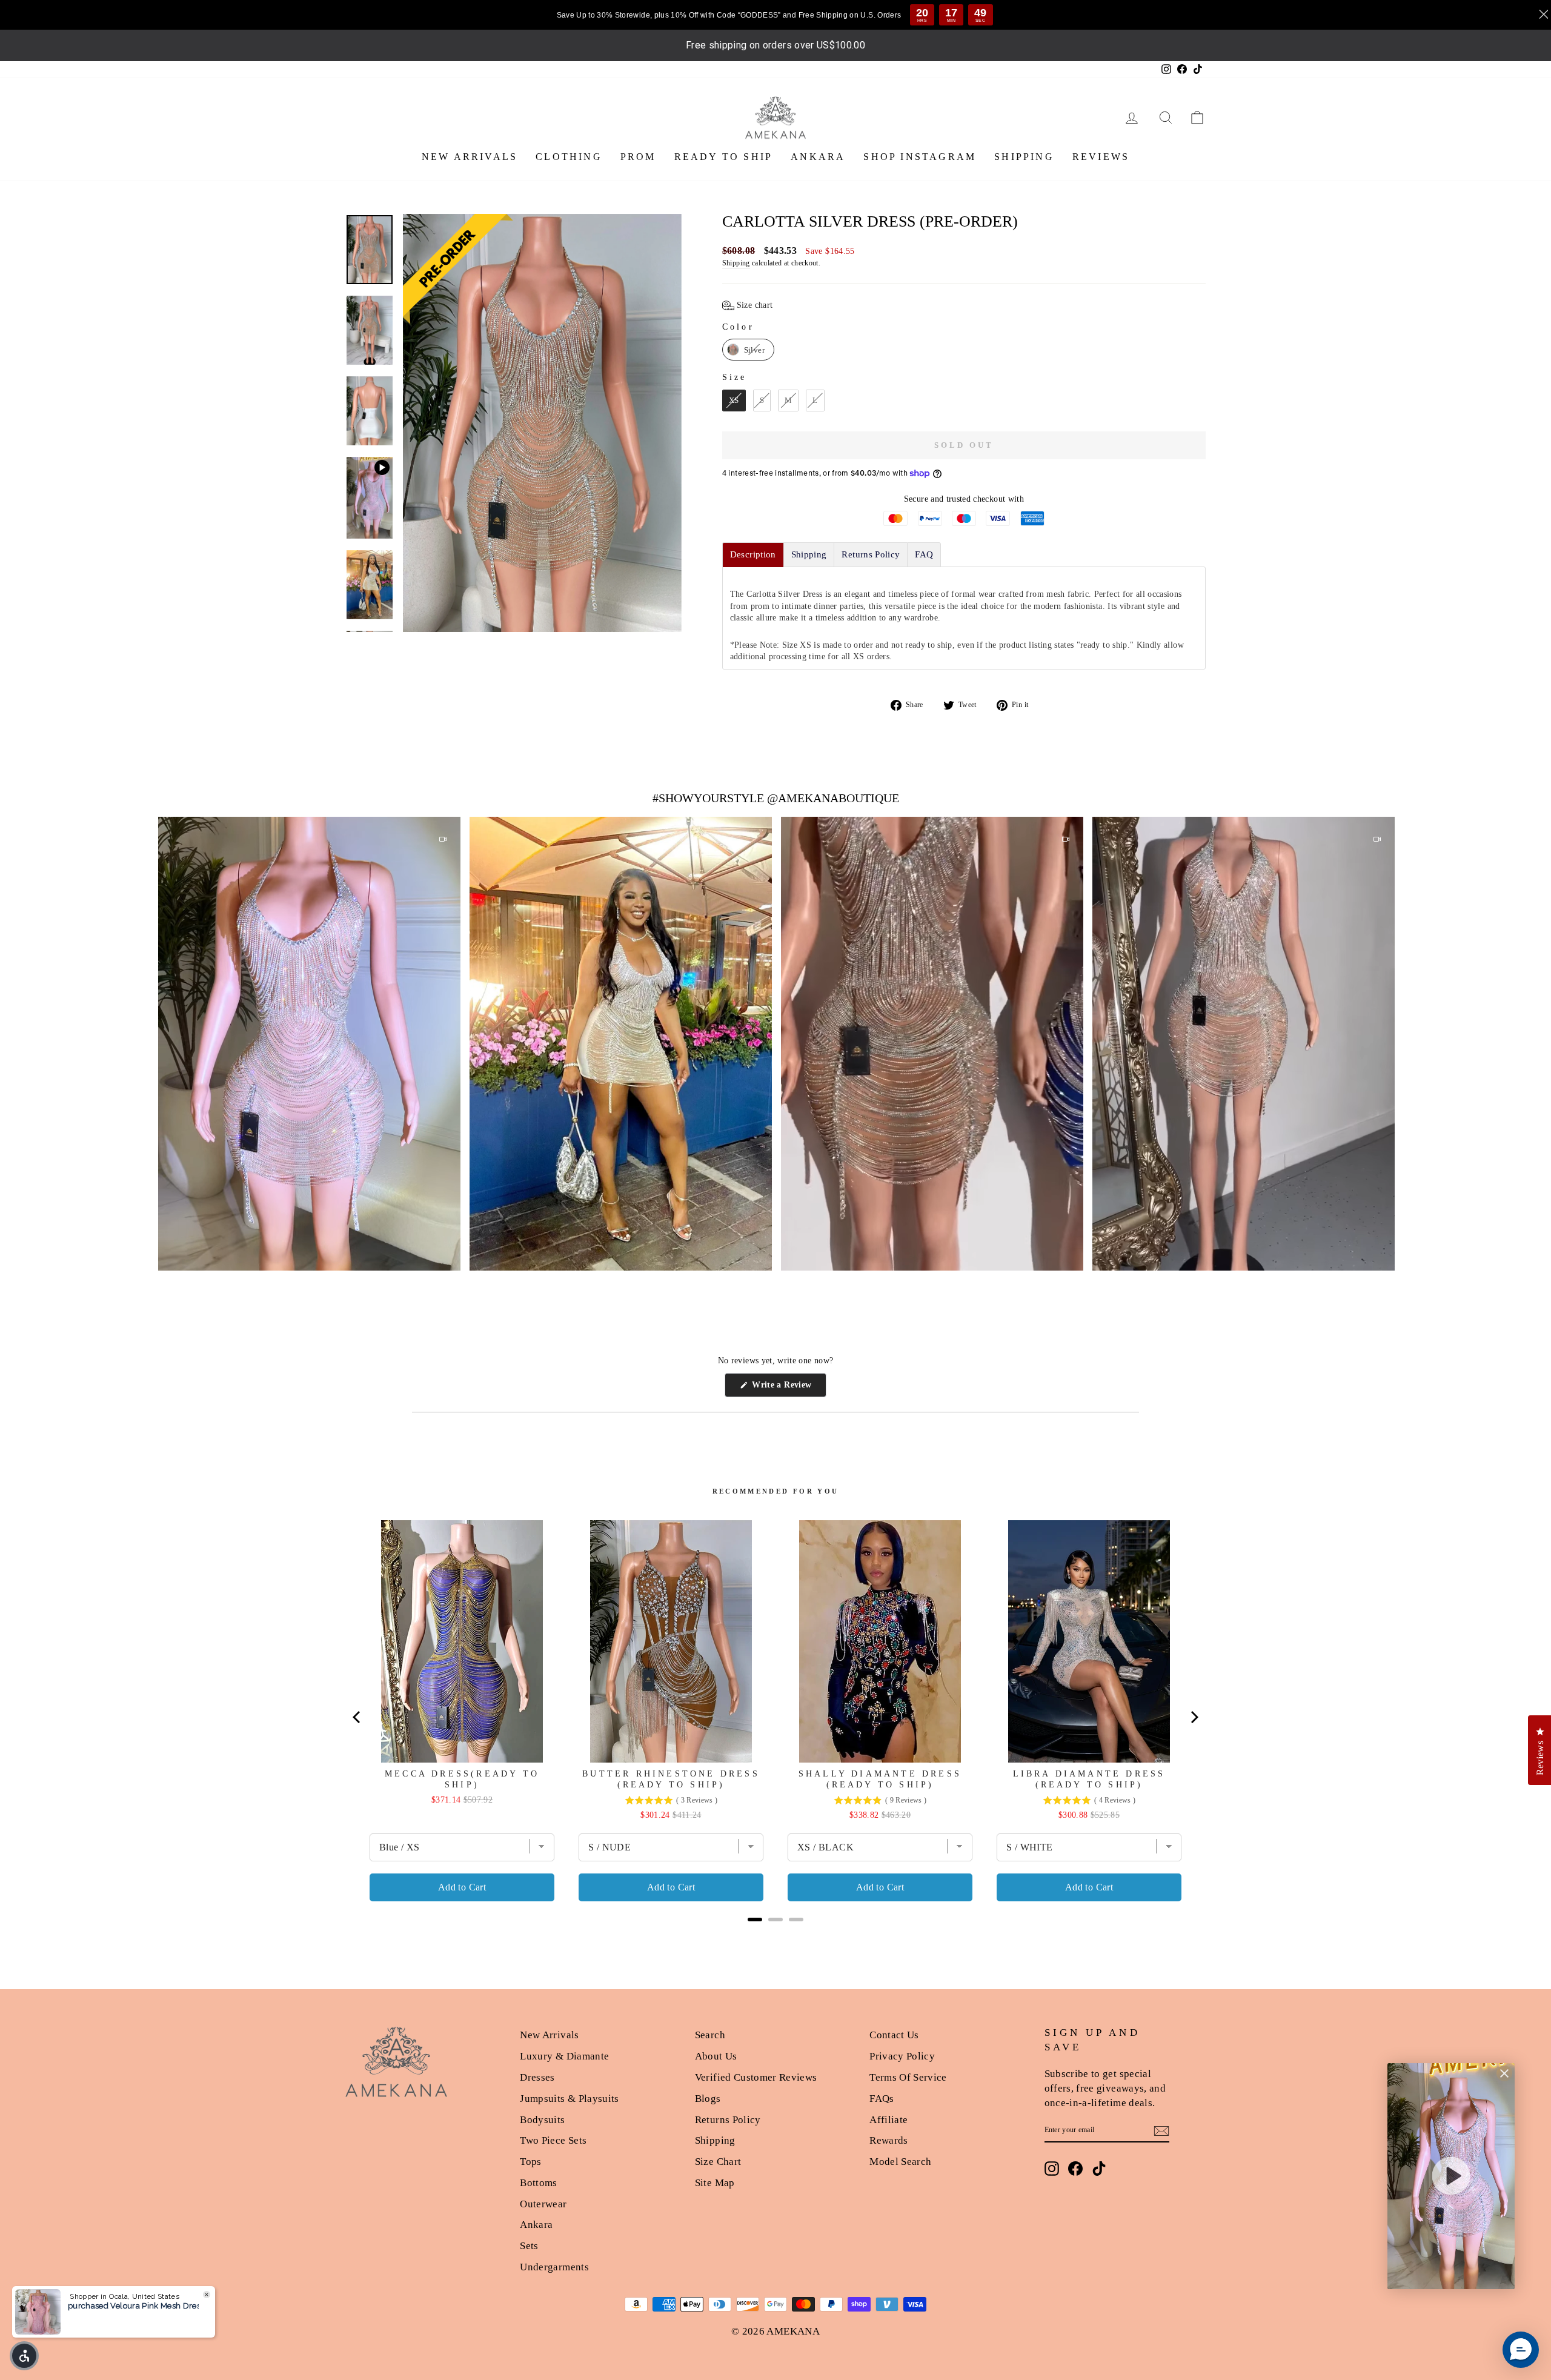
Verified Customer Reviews (756, 2077)
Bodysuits (542, 2120)
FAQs (882, 2099)
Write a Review (788, 1388)
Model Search (900, 2162)
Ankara (536, 2225)
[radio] (748, 350)
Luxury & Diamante (564, 2056)
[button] (748, 305)
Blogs (708, 2099)
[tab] (753, 555)
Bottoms (538, 2183)
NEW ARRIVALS (470, 157)
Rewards (888, 2140)
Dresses (537, 2077)
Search (710, 2035)
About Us (716, 2056)
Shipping (736, 263)
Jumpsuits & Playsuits (569, 2099)
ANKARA (818, 157)
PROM (638, 157)
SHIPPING (1024, 157)
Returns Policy (728, 2120)
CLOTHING (569, 157)
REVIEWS (1101, 157)
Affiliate (888, 2120)
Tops (530, 2162)
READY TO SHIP (724, 157)
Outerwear (543, 2204)
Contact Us (894, 2035)
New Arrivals (549, 2035)
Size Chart (718, 2162)
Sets (529, 2246)
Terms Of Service (908, 2077)
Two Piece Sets (553, 2140)
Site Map (715, 2183)
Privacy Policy (902, 2056)
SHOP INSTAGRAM (920, 157)
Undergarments (554, 2267)
